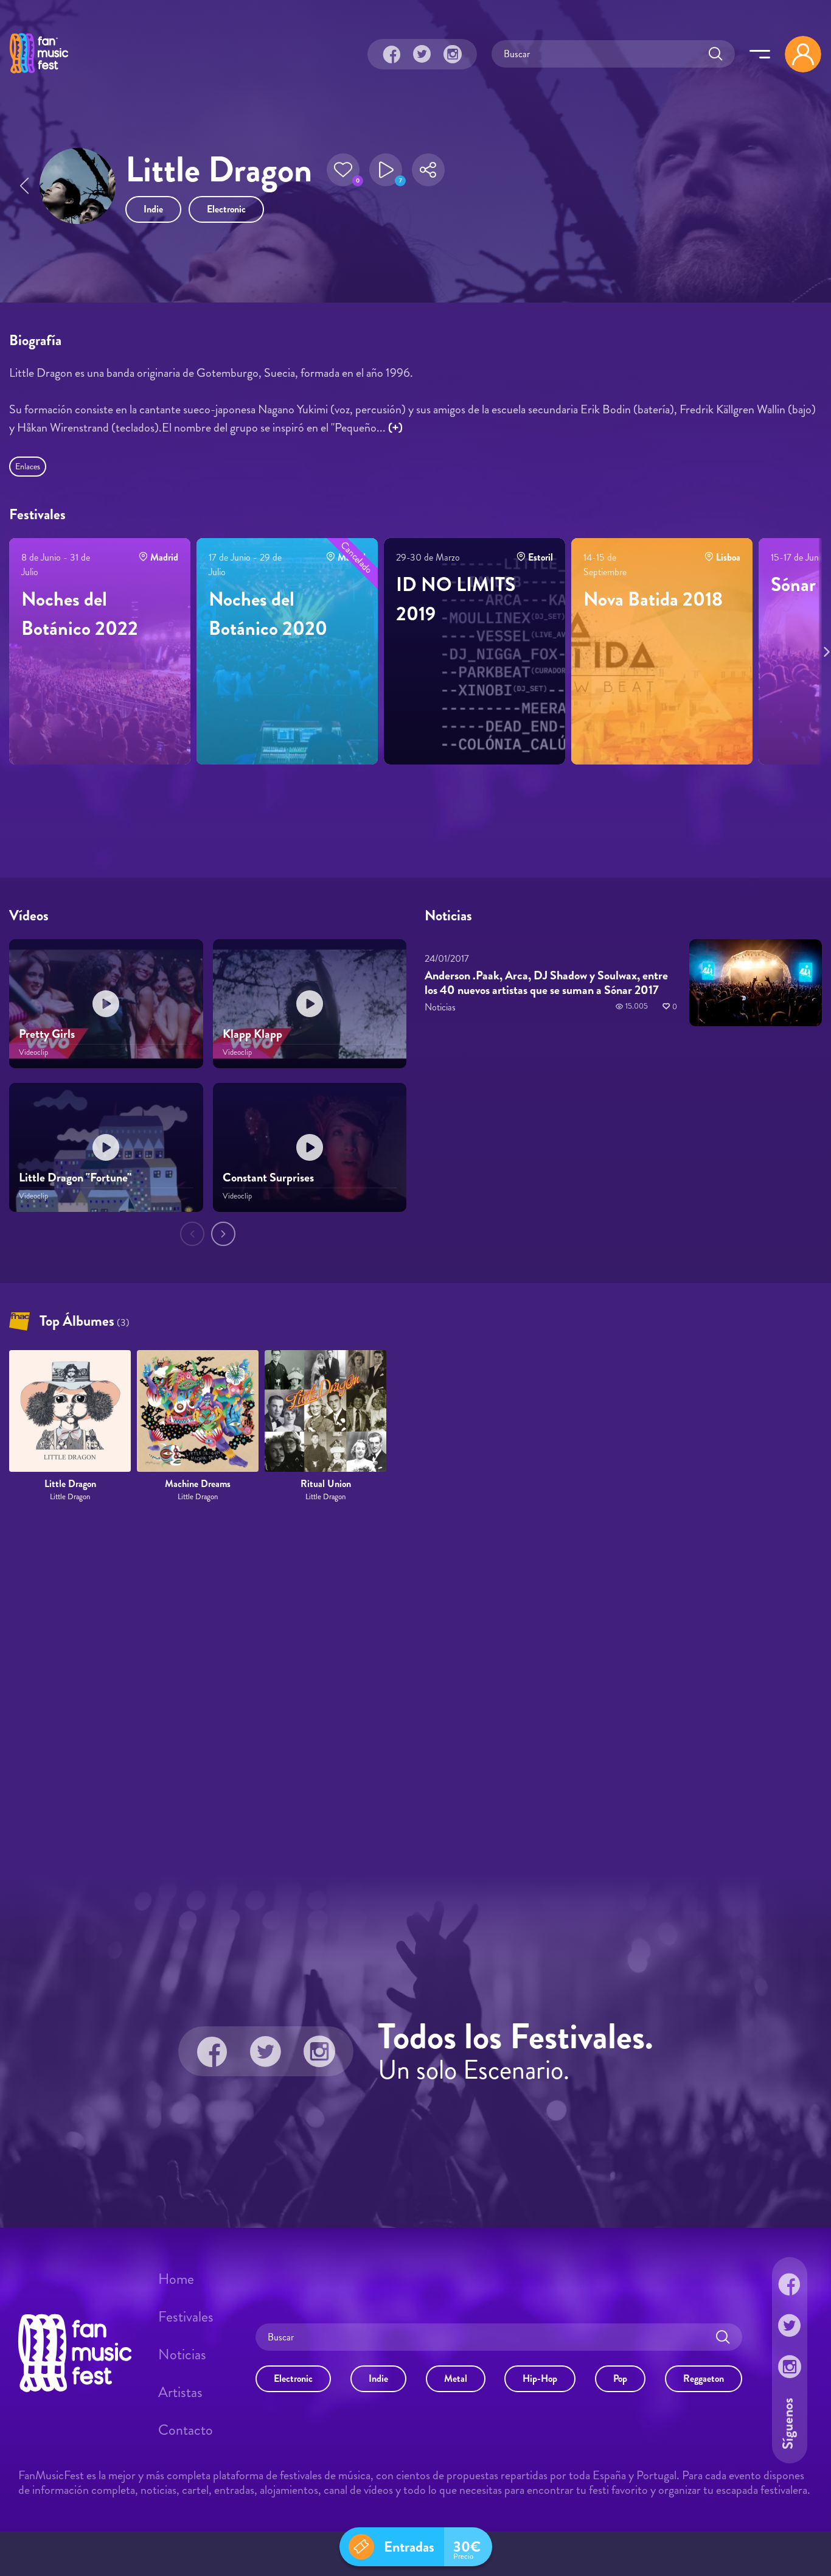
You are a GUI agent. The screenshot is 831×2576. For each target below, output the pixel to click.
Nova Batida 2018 (653, 599)
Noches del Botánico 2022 (80, 614)
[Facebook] (392, 54)
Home (176, 2279)
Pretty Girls (47, 1034)
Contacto (186, 2430)
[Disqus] (415, 1689)
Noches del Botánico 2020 (268, 614)
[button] (343, 170)
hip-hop (540, 2378)
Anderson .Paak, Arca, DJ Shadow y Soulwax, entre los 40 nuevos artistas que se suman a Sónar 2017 (546, 983)
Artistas (180, 2392)
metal (456, 2378)
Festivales (186, 2317)
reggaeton (704, 2378)
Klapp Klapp (252, 1034)
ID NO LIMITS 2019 (456, 599)
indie (153, 209)
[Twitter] (422, 54)
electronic (226, 209)
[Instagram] (453, 54)
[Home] (39, 75)
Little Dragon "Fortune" (75, 1178)
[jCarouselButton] (824, 649)
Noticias (182, 2354)
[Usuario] (803, 54)
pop (620, 2378)
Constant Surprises (268, 1178)
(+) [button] (395, 428)
